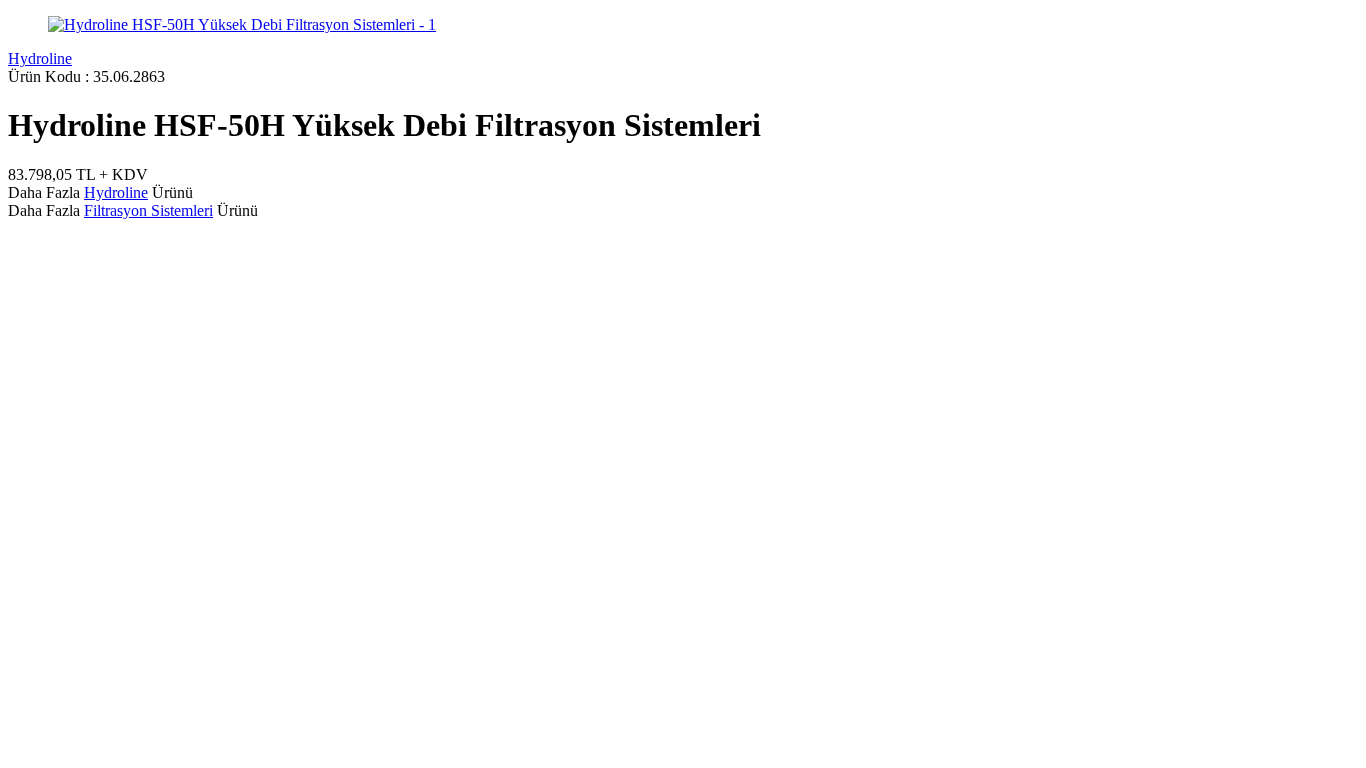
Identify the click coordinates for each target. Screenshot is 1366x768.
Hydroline (40, 58)
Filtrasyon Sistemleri (148, 210)
